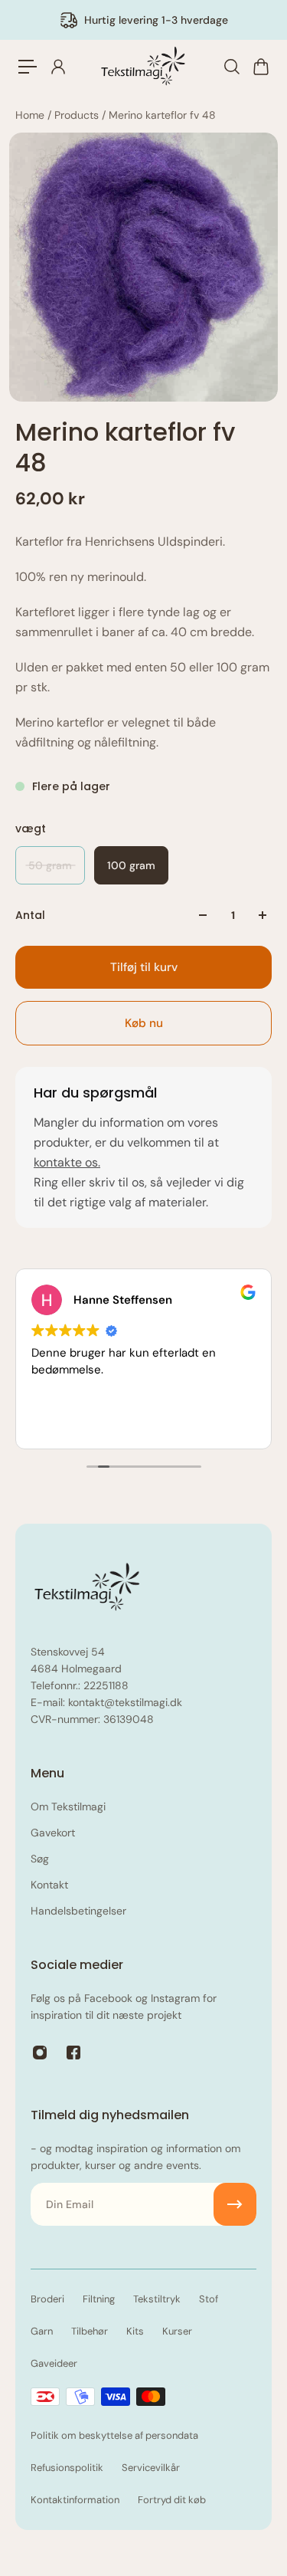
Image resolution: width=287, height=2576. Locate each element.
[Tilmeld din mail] (235, 2204)
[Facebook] (73, 2053)
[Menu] (28, 67)
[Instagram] (40, 2053)
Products (78, 115)
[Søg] (231, 67)
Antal (30, 915)
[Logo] (144, 67)
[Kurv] (260, 67)
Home (31, 115)
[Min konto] (57, 67)
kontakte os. (67, 1162)
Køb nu (144, 1023)
